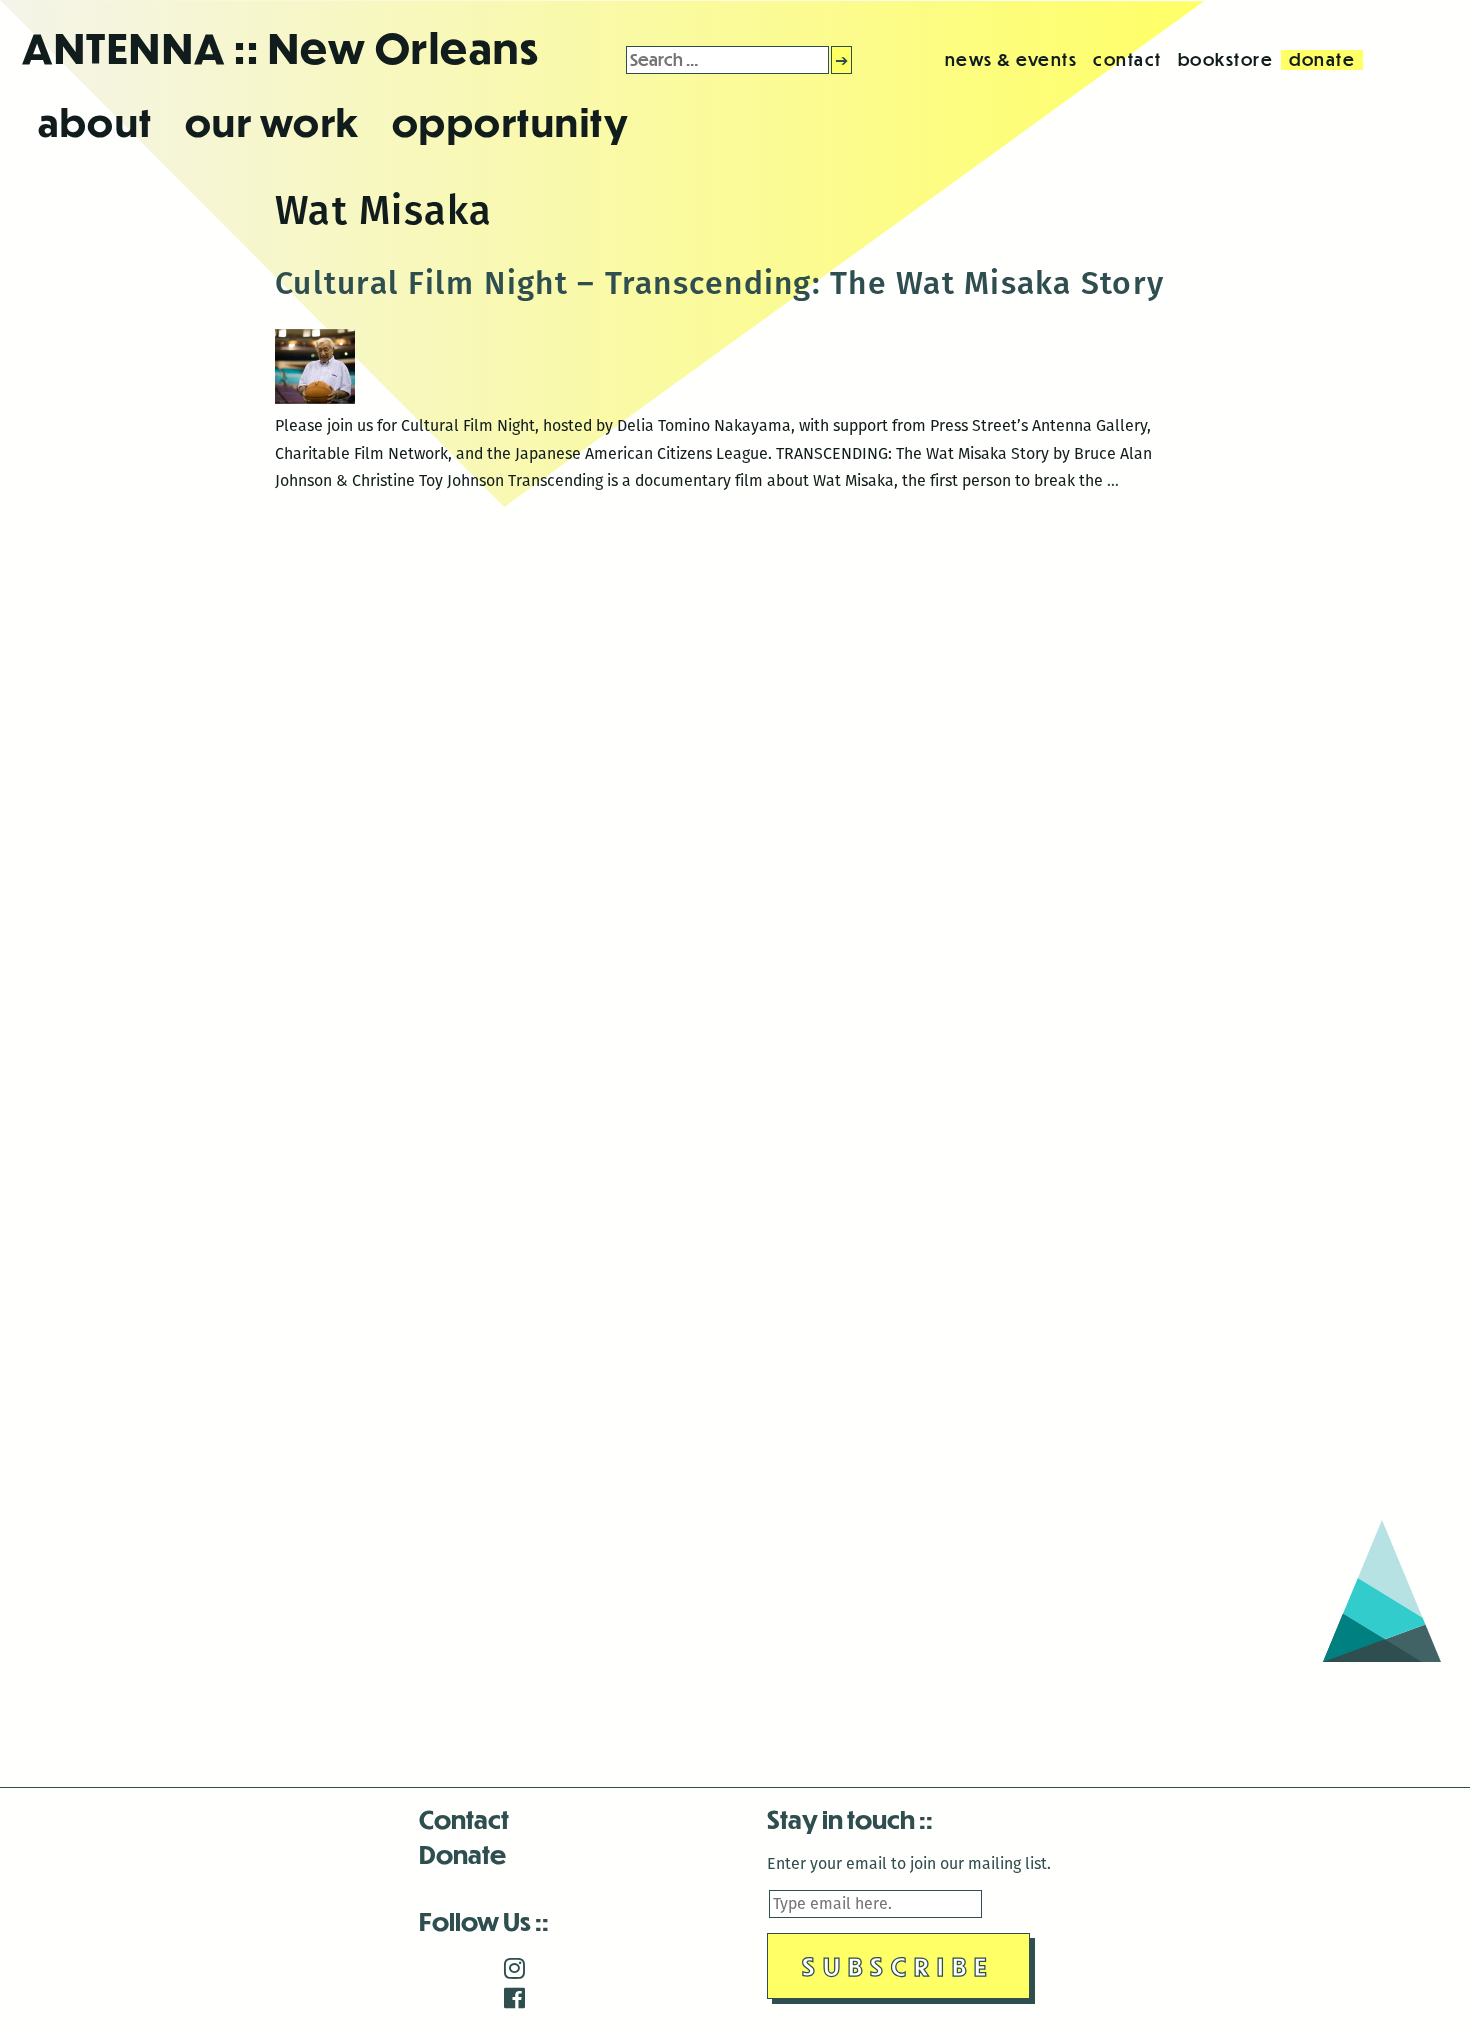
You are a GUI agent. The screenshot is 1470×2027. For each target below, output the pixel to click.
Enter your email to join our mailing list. (909, 1863)
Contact (464, 1818)
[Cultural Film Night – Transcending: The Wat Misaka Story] (315, 398)
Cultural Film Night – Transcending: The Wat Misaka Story (719, 283)
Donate (462, 1853)
